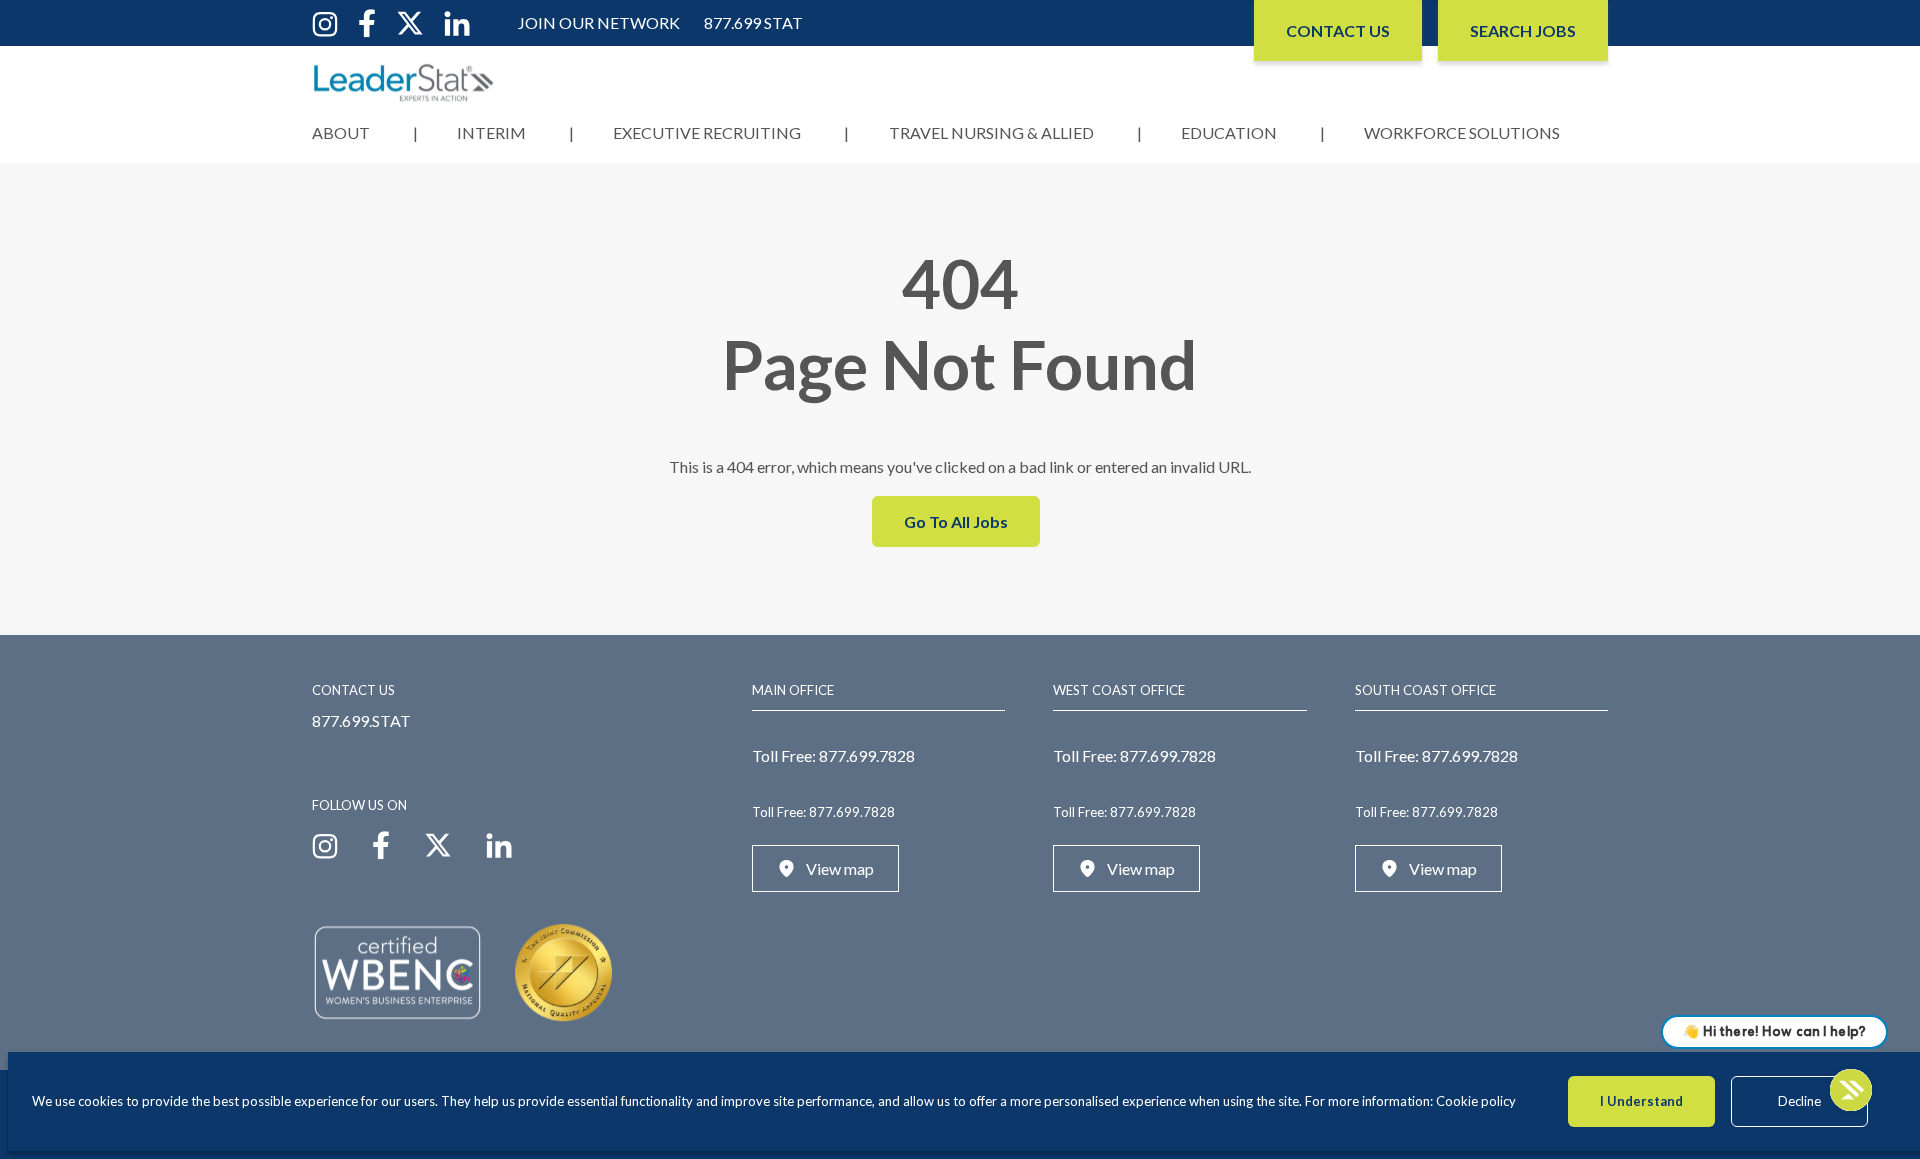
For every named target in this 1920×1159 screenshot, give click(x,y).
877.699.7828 (867, 755)
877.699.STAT (361, 720)
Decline (1799, 1101)
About (341, 132)
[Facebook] (367, 21)
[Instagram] (325, 21)
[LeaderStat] (404, 82)
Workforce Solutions (1462, 132)
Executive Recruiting (707, 132)
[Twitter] (410, 21)
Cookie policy (1476, 1101)
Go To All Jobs (956, 521)
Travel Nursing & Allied (991, 132)
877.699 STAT (753, 22)
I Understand (1641, 1101)
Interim (491, 132)
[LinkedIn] (457, 21)
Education (1229, 132)
